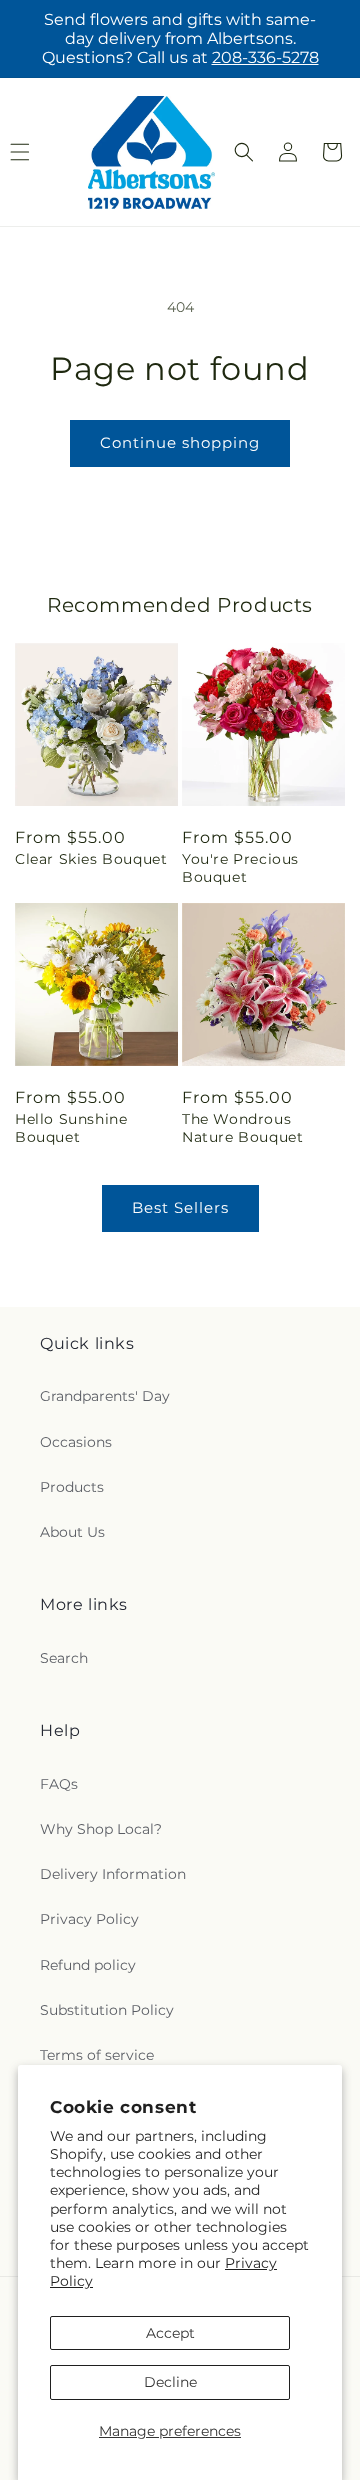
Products (72, 1487)
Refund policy (88, 1965)
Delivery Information (113, 1874)
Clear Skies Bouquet (91, 859)
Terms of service (97, 2055)
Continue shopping (180, 442)
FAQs (59, 1784)
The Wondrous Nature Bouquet (242, 1128)
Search (64, 1658)
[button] (244, 152)
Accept (170, 2333)
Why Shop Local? (101, 1829)
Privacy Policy (89, 1919)
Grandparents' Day (105, 1396)
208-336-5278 (265, 57)
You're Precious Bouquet (240, 868)
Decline (170, 2382)
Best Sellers (180, 1207)
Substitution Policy (107, 2010)
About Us (72, 1532)
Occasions (76, 1442)
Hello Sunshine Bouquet (71, 1128)
